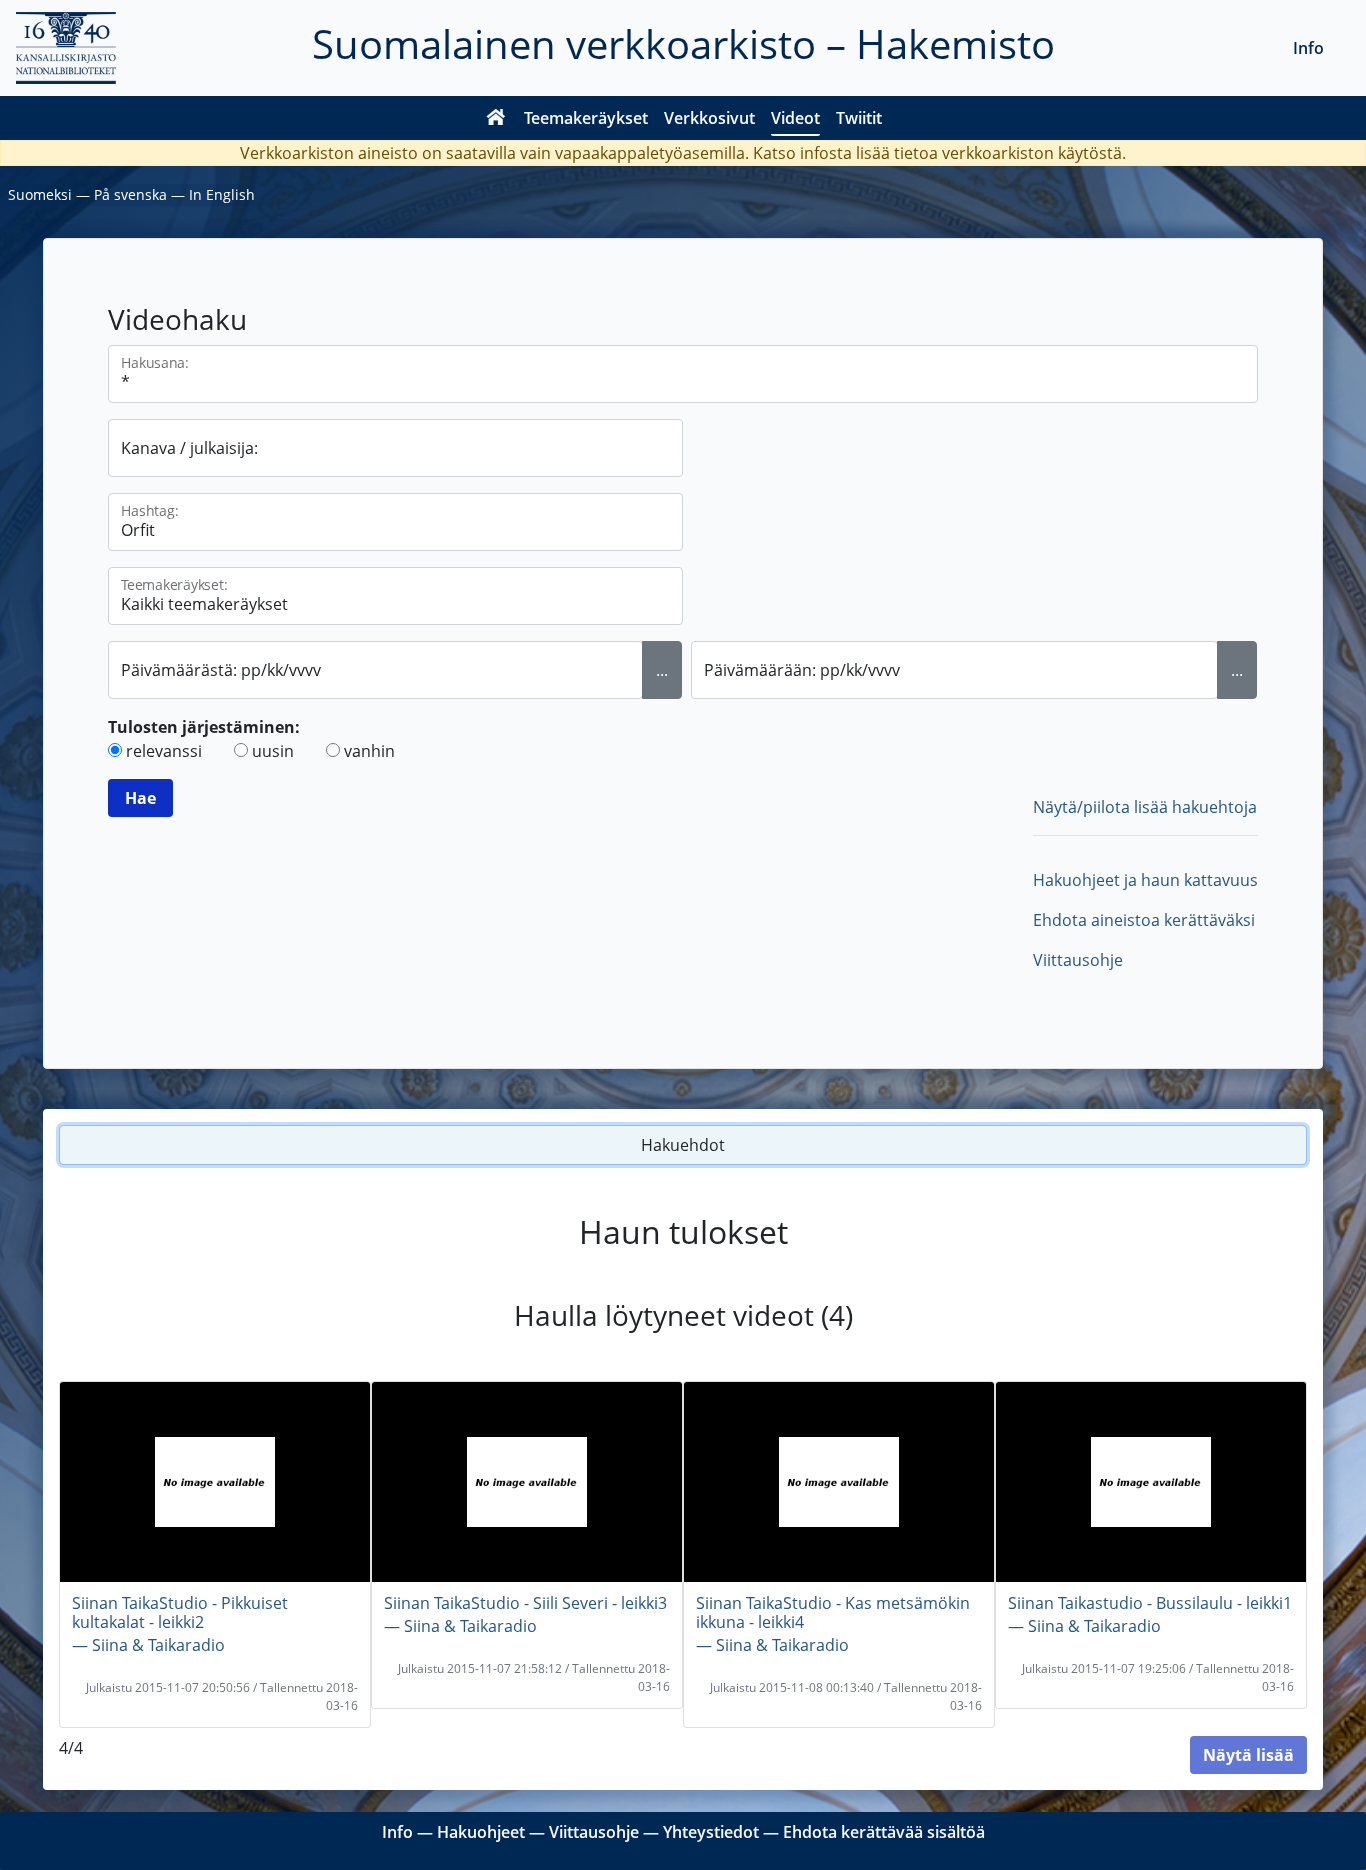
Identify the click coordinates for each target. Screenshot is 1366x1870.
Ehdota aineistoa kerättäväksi (1144, 920)
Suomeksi (40, 194)
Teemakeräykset (586, 118)
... (662, 670)
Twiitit (859, 118)
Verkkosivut (709, 118)
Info (1308, 48)
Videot (795, 118)
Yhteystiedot (711, 1832)
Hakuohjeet (481, 1832)
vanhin (369, 751)
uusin (273, 751)
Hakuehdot (683, 1145)
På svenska (130, 194)
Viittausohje (1078, 960)
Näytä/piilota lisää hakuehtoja (1145, 807)
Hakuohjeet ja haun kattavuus (1145, 880)
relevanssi (164, 751)
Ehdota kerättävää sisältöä (884, 1832)
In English (222, 194)
